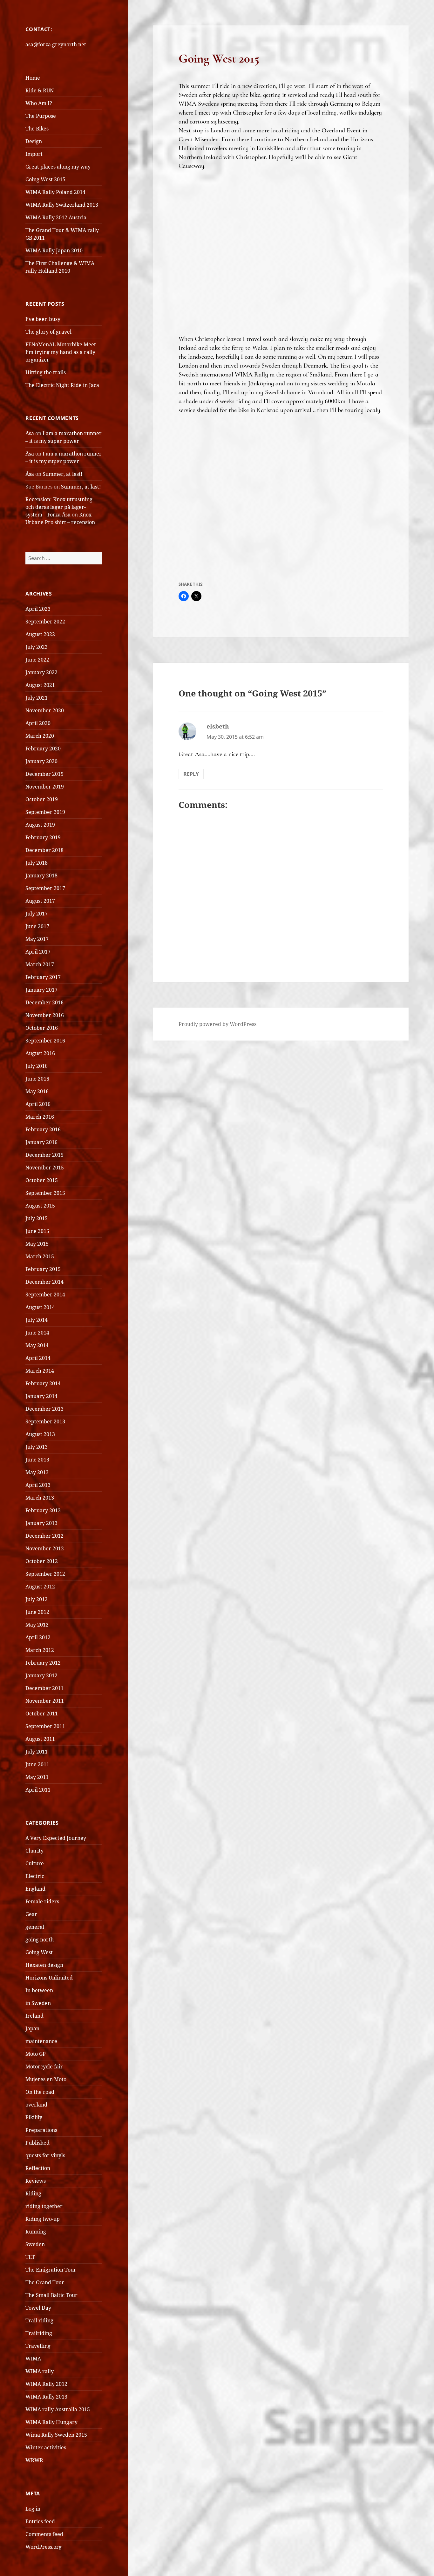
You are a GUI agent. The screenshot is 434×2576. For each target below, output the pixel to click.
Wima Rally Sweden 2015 (56, 2435)
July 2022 (37, 647)
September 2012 (45, 1574)
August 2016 (40, 1053)
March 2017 (40, 964)
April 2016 (38, 1104)
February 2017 (43, 977)
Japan (32, 2028)
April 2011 (38, 1790)
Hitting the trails (46, 372)
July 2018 (37, 863)
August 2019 (40, 825)
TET (30, 2257)
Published (37, 2143)
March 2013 (40, 1498)
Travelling (38, 2346)
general (35, 1927)
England (35, 1889)
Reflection (38, 2168)
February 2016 (43, 1129)
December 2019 (44, 774)
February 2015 (43, 1269)
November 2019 (45, 787)
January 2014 (41, 1396)
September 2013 (45, 1421)
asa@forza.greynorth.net (56, 44)
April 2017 (38, 952)
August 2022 (40, 634)
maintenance (41, 2041)
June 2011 (37, 1764)
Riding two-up (43, 2219)
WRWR (34, 2460)
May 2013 (37, 1472)
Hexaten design (44, 1965)
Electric (35, 1876)
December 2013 (44, 1409)
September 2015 (45, 1193)
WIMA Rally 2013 (46, 2397)
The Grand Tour (45, 2282)
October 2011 (42, 1714)
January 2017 (41, 990)
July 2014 (37, 1320)
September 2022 (45, 622)
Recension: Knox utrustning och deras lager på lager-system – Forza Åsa (59, 507)
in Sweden (38, 2003)
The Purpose (41, 116)
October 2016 (42, 1028)
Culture (35, 1863)
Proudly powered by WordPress (217, 1024)
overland (36, 2105)
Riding (33, 2193)
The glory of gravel (48, 332)
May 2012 (37, 1625)
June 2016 (37, 1079)
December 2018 (44, 850)
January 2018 (41, 875)
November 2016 (45, 1015)
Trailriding (39, 2333)
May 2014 (37, 1345)
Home (33, 78)
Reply (191, 774)
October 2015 (42, 1180)
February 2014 (43, 1383)
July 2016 (37, 1066)
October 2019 (42, 799)
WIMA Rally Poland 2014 (55, 192)
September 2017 (45, 888)
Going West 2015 (45, 179)
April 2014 (38, 1358)
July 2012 (37, 1599)
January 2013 (41, 1523)
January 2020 (41, 761)
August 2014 (40, 1307)
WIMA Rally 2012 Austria (56, 217)
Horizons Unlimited (49, 1978)
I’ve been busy (43, 319)
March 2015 (40, 1256)
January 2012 (41, 1675)
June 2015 (37, 1231)
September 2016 (45, 1041)
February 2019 (43, 837)
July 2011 (37, 1752)
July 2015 (37, 1218)
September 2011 (45, 1726)
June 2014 (37, 1333)
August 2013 (40, 1434)
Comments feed (44, 2534)
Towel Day (38, 2308)
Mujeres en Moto (46, 2079)
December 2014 (44, 1282)
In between (39, 1990)
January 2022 (41, 672)
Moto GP (36, 2054)
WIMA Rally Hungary (51, 2422)
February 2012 (43, 1663)
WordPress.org (44, 2547)
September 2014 (45, 1295)
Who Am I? (39, 103)
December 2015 (44, 1155)
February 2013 (43, 1510)
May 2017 (37, 939)
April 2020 (38, 723)
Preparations (41, 2130)
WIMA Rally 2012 (46, 2384)
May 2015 (37, 1244)
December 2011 (44, 1688)
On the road (40, 2092)
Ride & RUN (40, 90)
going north (40, 1940)
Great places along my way (58, 167)
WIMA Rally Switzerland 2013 (62, 205)
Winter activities (46, 2447)
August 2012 (40, 1587)
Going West (39, 1952)
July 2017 (37, 914)
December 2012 (44, 1536)
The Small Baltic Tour (51, 2295)
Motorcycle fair (44, 2067)
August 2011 (40, 1739)
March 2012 (40, 1650)
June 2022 (37, 660)
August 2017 (40, 901)
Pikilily (34, 2117)
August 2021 (40, 685)
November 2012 (45, 1548)
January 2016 (41, 1142)
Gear (31, 1914)
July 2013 (37, 1447)
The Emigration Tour (51, 2270)
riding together (44, 2206)
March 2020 (40, 736)
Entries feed (40, 2521)
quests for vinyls (45, 2155)
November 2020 (45, 710)
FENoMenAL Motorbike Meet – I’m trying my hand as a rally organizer (63, 352)
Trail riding (39, 2320)
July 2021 (37, 698)
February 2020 (43, 749)
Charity (34, 1851)
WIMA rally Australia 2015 (58, 2409)
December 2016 (44, 1002)
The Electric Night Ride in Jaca (62, 385)
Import (34, 154)
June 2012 (37, 1612)
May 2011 (37, 1777)
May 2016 (37, 1091)
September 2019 (45, 812)
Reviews (36, 2181)
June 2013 (37, 1460)
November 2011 (45, 1701)
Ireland (34, 2016)
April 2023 (38, 609)
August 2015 (40, 1206)
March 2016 (40, 1117)
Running (36, 2232)
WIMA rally (40, 2371)
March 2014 (40, 1371)
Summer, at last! (62, 474)
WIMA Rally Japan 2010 (54, 250)
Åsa (30, 433)
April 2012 (38, 1637)
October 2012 (42, 1561)
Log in (33, 2509)
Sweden (35, 2244)
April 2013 (38, 1485)
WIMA (33, 2359)
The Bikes (37, 129)
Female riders (42, 1901)
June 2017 (37, 926)
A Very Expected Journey (56, 1838)
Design (34, 141)
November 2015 (45, 1168)
